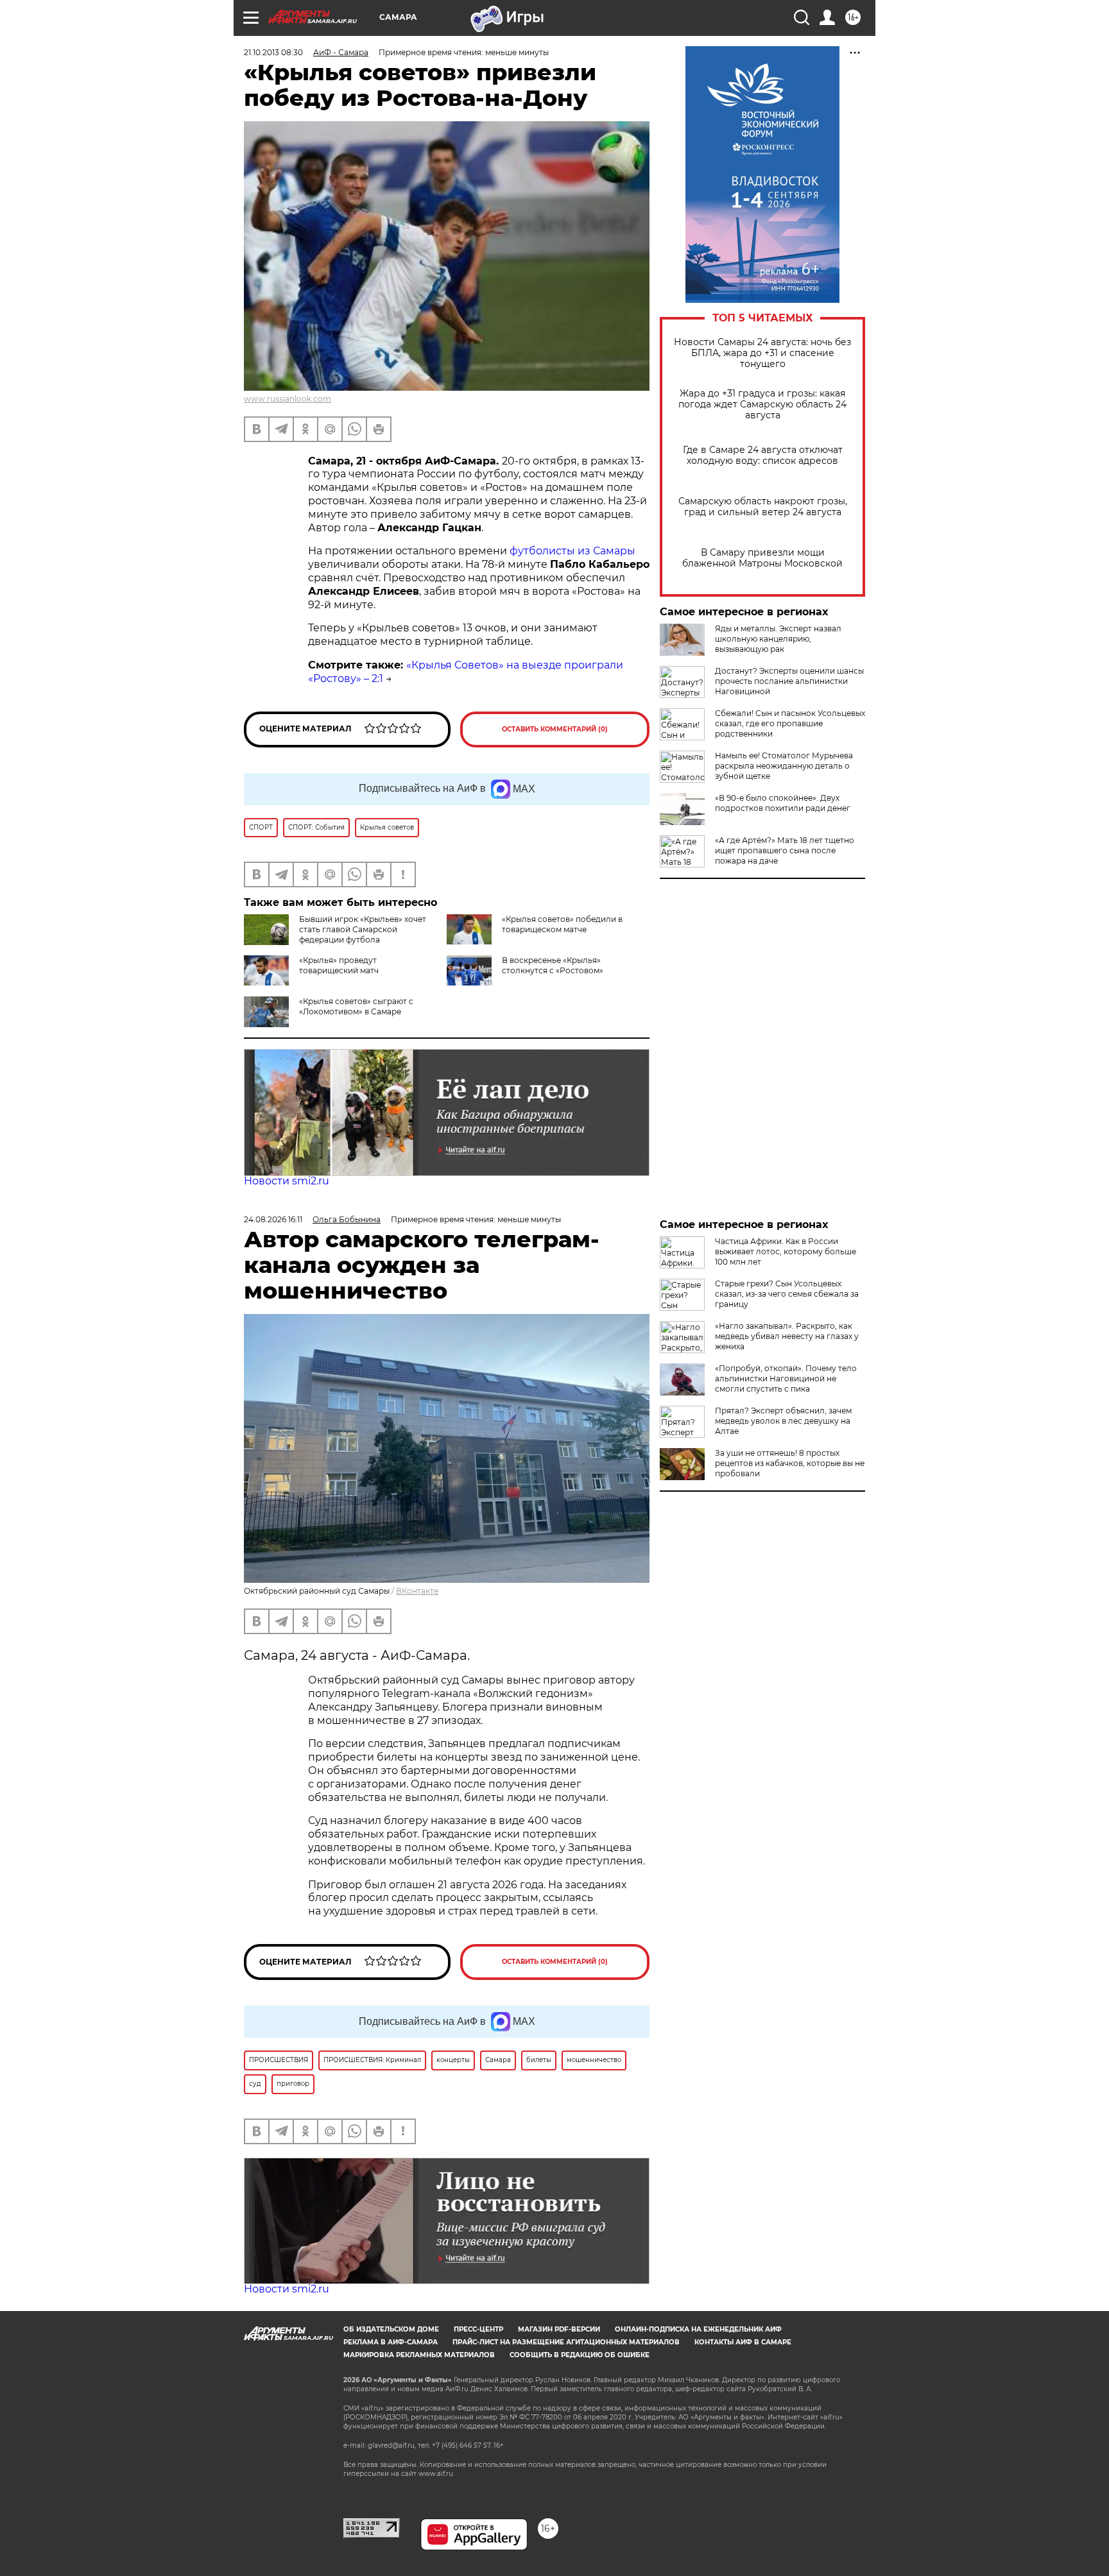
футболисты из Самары (572, 551)
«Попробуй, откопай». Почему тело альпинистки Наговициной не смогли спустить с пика (786, 1378)
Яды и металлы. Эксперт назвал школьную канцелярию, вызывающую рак (778, 639)
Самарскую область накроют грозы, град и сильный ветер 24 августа (763, 507)
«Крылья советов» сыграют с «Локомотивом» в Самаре (356, 1006)
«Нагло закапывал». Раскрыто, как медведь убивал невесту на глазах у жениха (787, 1336)
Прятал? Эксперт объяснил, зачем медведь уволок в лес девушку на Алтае (783, 1421)
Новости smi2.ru (287, 1181)
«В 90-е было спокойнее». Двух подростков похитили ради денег (783, 803)
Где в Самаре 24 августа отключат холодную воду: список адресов (763, 456)
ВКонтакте (417, 1591)
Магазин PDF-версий (559, 2329)
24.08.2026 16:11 (273, 1219)
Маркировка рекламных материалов (419, 2355)
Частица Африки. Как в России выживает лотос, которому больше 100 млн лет (786, 1251)
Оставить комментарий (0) (555, 729)
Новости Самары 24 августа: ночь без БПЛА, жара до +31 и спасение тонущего (762, 353)
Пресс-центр (478, 2329)
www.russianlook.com (288, 399)
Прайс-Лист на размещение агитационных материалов (566, 2342)
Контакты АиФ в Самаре (743, 2342)
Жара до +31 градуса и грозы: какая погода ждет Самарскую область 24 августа (762, 405)
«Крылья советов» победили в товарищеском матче (562, 924)
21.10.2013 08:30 (273, 52)
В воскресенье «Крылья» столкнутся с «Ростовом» (553, 965)
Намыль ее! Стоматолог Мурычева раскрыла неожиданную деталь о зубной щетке (784, 766)
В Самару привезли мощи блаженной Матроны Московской (762, 558)
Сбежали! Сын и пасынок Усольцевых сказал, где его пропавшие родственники (790, 723)
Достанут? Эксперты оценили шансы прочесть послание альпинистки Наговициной (789, 681)
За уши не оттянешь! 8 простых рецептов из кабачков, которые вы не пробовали (790, 1463)
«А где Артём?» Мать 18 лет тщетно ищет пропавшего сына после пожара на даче (785, 850)
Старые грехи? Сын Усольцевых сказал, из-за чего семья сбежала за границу (787, 1294)
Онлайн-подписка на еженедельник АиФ (698, 2329)
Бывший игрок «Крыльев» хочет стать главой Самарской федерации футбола (363, 929)
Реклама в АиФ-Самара (391, 2342)
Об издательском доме (391, 2329)
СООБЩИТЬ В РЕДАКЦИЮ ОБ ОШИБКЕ (580, 2355)
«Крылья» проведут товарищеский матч (339, 965)
